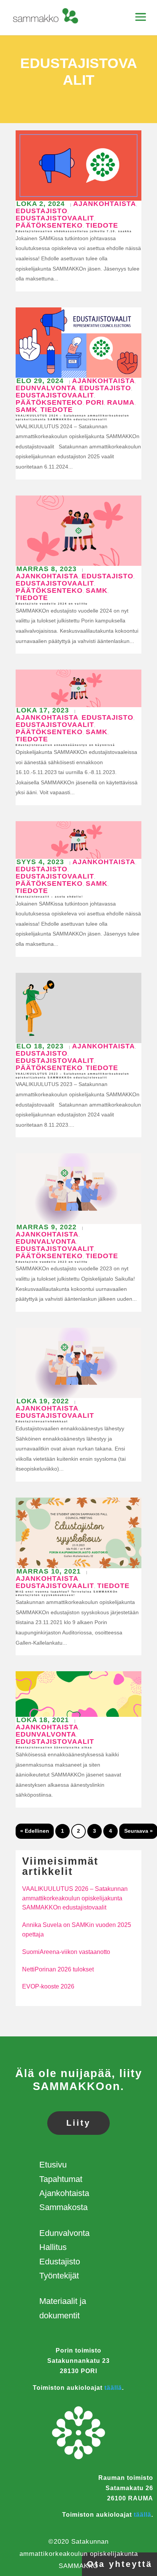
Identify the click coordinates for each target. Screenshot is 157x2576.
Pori (95, 402)
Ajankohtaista (105, 204)
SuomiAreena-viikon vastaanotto (66, 1952)
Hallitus (53, 2247)
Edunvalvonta (46, 388)
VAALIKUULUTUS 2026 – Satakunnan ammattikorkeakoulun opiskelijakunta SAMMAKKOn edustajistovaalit (75, 1898)
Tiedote (102, 225)
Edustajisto (42, 211)
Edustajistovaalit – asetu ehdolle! (49, 897)
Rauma (121, 402)
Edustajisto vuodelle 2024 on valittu (52, 604)
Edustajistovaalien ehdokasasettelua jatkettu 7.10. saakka (74, 231)
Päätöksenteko (49, 225)
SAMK (26, 410)
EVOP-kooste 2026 (48, 1986)
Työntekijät (59, 2276)
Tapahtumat (61, 2179)
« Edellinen (35, 1831)
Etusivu (53, 2165)
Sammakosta (63, 2207)
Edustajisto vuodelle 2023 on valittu (52, 1262)
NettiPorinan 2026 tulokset (58, 1969)
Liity (78, 2123)
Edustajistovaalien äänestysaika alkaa (54, 1747)
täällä (113, 2388)
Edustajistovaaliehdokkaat (42, 1421)
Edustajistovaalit (55, 218)
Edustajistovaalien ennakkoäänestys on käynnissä (65, 745)
